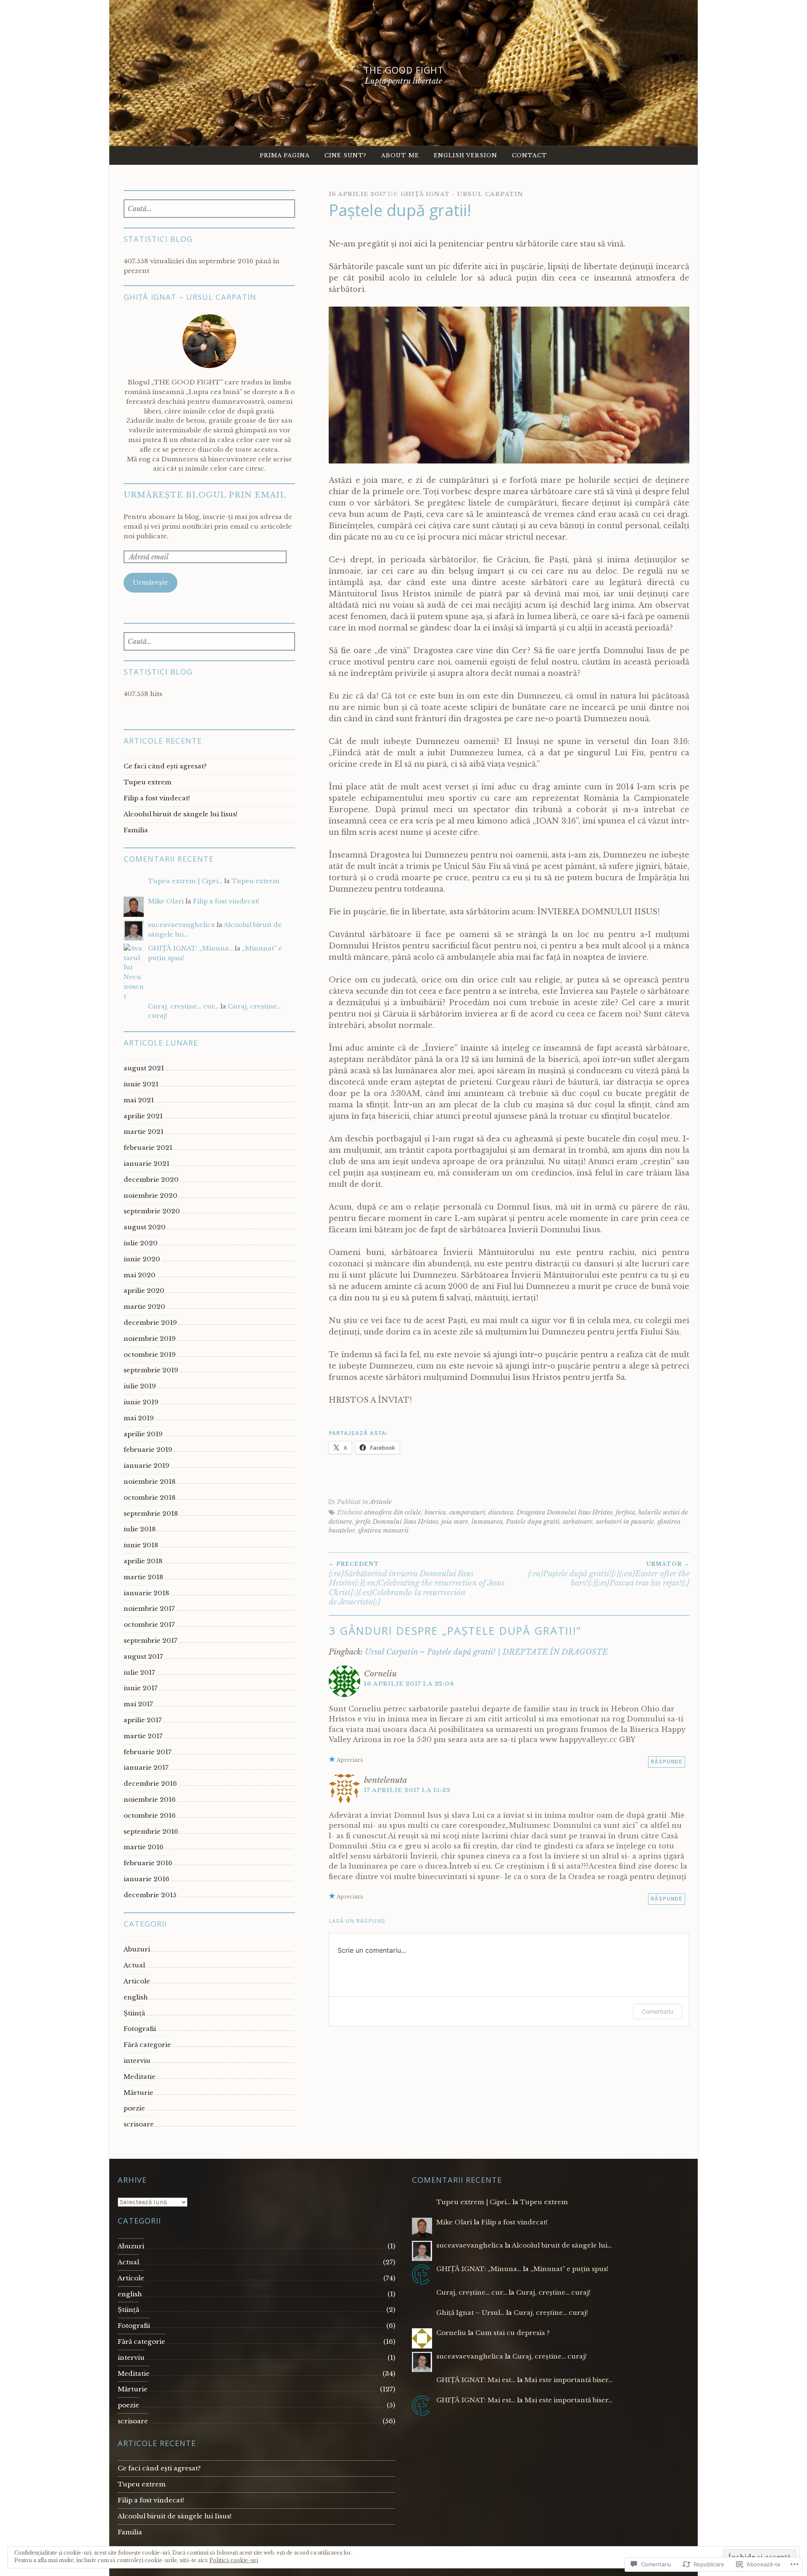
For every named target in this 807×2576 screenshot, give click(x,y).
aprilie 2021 (143, 1116)
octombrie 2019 (150, 1354)
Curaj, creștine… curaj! (553, 2292)
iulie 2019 (140, 1386)
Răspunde (667, 1762)
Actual (134, 1965)
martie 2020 (144, 1307)
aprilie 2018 (143, 1561)
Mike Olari (166, 901)
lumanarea (487, 1522)
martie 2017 (143, 1736)
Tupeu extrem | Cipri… (185, 881)
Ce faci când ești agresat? (165, 766)
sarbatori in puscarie (625, 1522)
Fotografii (140, 2029)
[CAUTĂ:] (210, 209)
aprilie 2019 (143, 1434)
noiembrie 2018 (150, 1481)
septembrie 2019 (151, 1370)
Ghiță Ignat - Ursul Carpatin (462, 194)
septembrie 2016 (151, 1831)
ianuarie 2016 (146, 1879)
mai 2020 (140, 1275)
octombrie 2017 (149, 1624)
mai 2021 (139, 1100)
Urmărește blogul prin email (205, 495)
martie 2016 (144, 1847)
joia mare (455, 1522)
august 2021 (144, 1068)
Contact (530, 155)
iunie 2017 (141, 1688)
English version (465, 155)
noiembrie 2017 (149, 1608)
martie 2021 (144, 1132)
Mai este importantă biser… (568, 2380)
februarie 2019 (148, 1449)
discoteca (501, 1512)
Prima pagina (285, 155)
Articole (381, 1502)
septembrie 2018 (151, 1513)
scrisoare (139, 2124)
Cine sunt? (345, 155)
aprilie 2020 (144, 1291)
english (136, 1997)
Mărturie (138, 2093)
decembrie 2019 (150, 1322)
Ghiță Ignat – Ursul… (470, 2313)
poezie (134, 2108)
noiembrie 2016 (150, 1799)
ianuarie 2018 (146, 1593)
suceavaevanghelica (181, 925)
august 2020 (145, 1227)
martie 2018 (144, 1577)
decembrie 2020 (151, 1179)
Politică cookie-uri (234, 2560)
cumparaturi (467, 1512)
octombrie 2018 (150, 1497)
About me (400, 155)
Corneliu (451, 2333)
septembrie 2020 (152, 1211)
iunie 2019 (141, 1402)
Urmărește (150, 582)
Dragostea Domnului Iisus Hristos (564, 1512)
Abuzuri (137, 1949)
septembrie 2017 (150, 1640)
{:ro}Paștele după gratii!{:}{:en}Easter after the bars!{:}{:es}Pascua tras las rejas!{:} (609, 1574)
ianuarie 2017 (146, 1767)
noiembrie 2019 (150, 1338)
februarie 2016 (148, 1863)
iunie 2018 (141, 1545)
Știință (134, 2013)
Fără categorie (147, 2045)
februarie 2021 (148, 1148)
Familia (136, 830)
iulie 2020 (141, 1243)
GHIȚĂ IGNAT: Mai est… (476, 2380)
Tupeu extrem (148, 782)
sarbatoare (578, 1522)
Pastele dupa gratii (533, 1522)
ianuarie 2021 (146, 1164)
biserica (435, 1512)
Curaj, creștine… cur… (183, 1006)
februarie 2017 (148, 1752)
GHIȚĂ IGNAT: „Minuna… (190, 948)
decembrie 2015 (150, 1895)
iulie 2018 (140, 1529)
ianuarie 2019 (146, 1465)
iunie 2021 (141, 1084)
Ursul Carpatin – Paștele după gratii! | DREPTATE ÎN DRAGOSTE (486, 1652)
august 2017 (143, 1656)
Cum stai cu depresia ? (513, 2333)
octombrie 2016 (150, 1815)
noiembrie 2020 (150, 1195)
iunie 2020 (142, 1259)
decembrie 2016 (150, 1783)
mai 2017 (138, 1704)
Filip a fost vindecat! (157, 798)
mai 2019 (139, 1418)
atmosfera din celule (393, 1512)
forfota (625, 1512)
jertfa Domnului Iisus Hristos (397, 1522)
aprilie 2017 (143, 1720)
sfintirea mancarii (383, 1530)
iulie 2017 (139, 1672)
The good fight (403, 70)
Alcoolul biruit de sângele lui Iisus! (181, 814)
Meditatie (140, 2077)
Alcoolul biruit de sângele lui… (562, 2245)
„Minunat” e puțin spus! (569, 2269)
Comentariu (658, 2011)
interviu (137, 2061)
